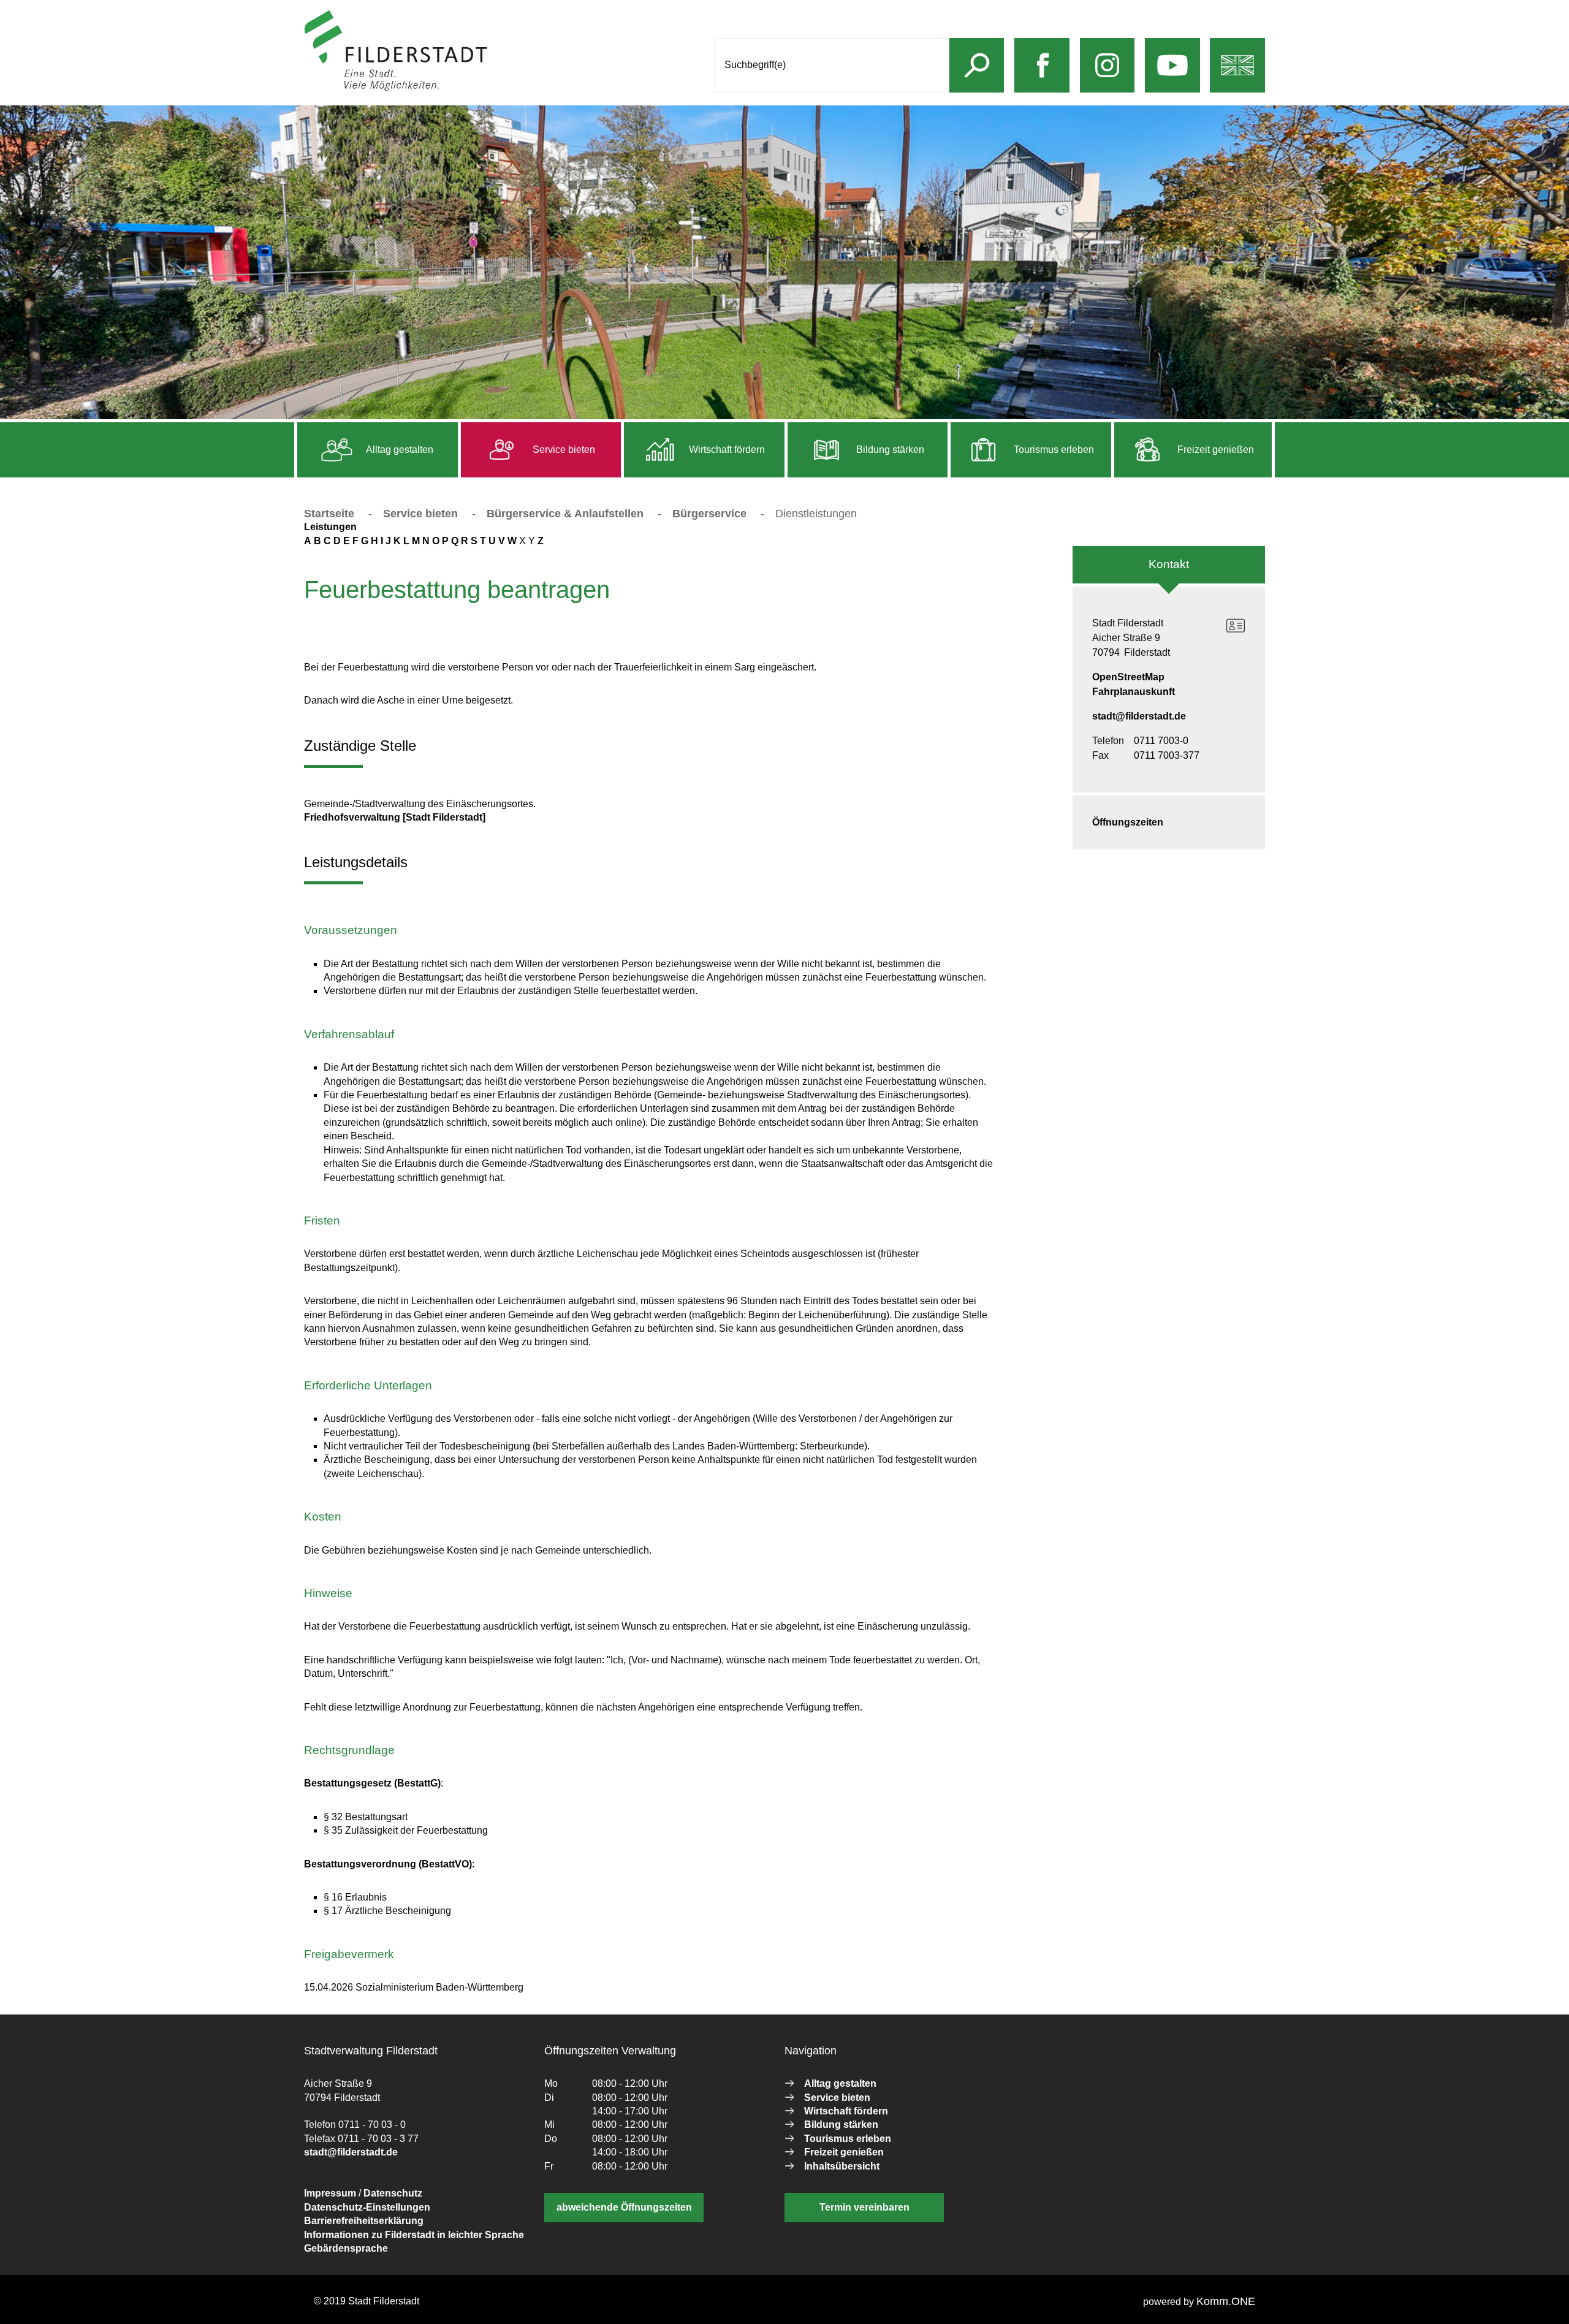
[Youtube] (1172, 78)
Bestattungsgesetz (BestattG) (372, 1783)
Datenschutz (393, 2193)
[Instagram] (1107, 78)
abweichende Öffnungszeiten (624, 2207)
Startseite (329, 514)
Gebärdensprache (346, 2248)
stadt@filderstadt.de (1139, 716)
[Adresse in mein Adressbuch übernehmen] (1236, 626)
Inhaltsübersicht (842, 2166)
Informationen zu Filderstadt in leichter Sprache (414, 2235)
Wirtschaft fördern (726, 450)
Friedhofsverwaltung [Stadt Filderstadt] (395, 817)
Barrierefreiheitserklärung (364, 2221)
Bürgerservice (709, 514)
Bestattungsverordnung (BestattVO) (388, 1864)
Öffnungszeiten (1128, 822)
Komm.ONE (1226, 2301)
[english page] (1237, 78)
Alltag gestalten (399, 450)
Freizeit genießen (1214, 450)
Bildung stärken (889, 450)
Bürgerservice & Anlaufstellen (565, 514)
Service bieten (563, 450)
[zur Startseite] (396, 88)
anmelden (511, 88)
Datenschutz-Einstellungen (367, 2207)
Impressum (330, 2193)
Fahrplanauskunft (1134, 692)
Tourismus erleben (1053, 450)
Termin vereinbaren (864, 2207)
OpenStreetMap (1128, 677)
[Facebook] (1042, 78)
